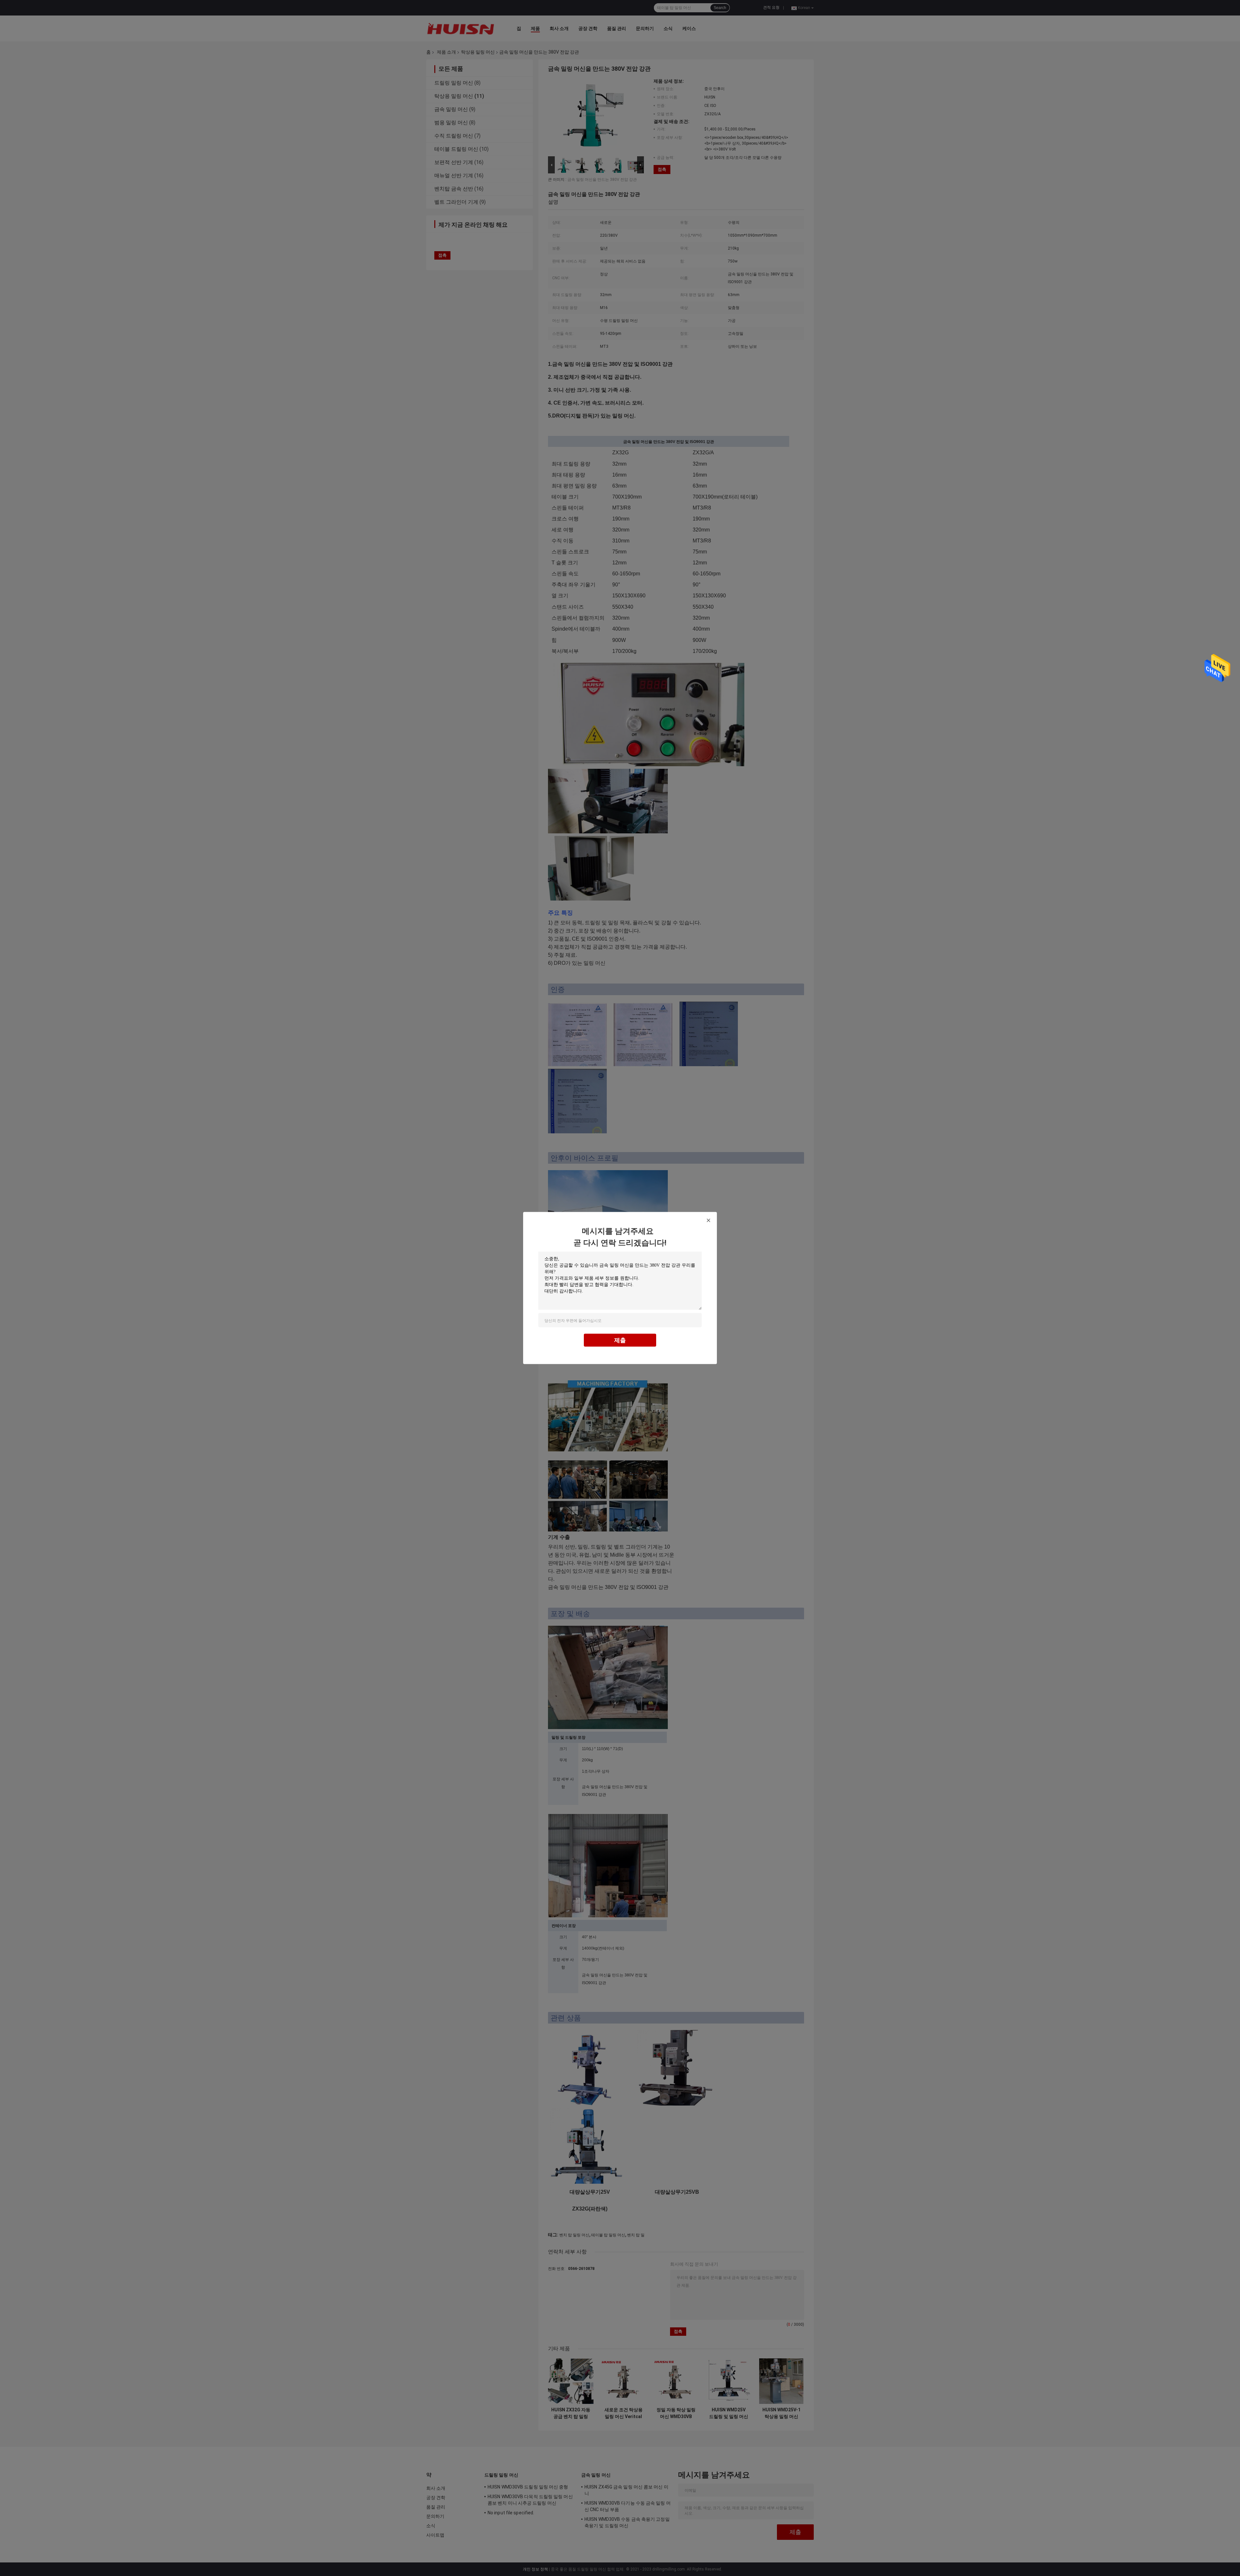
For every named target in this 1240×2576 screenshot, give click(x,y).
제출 (620, 1340)
